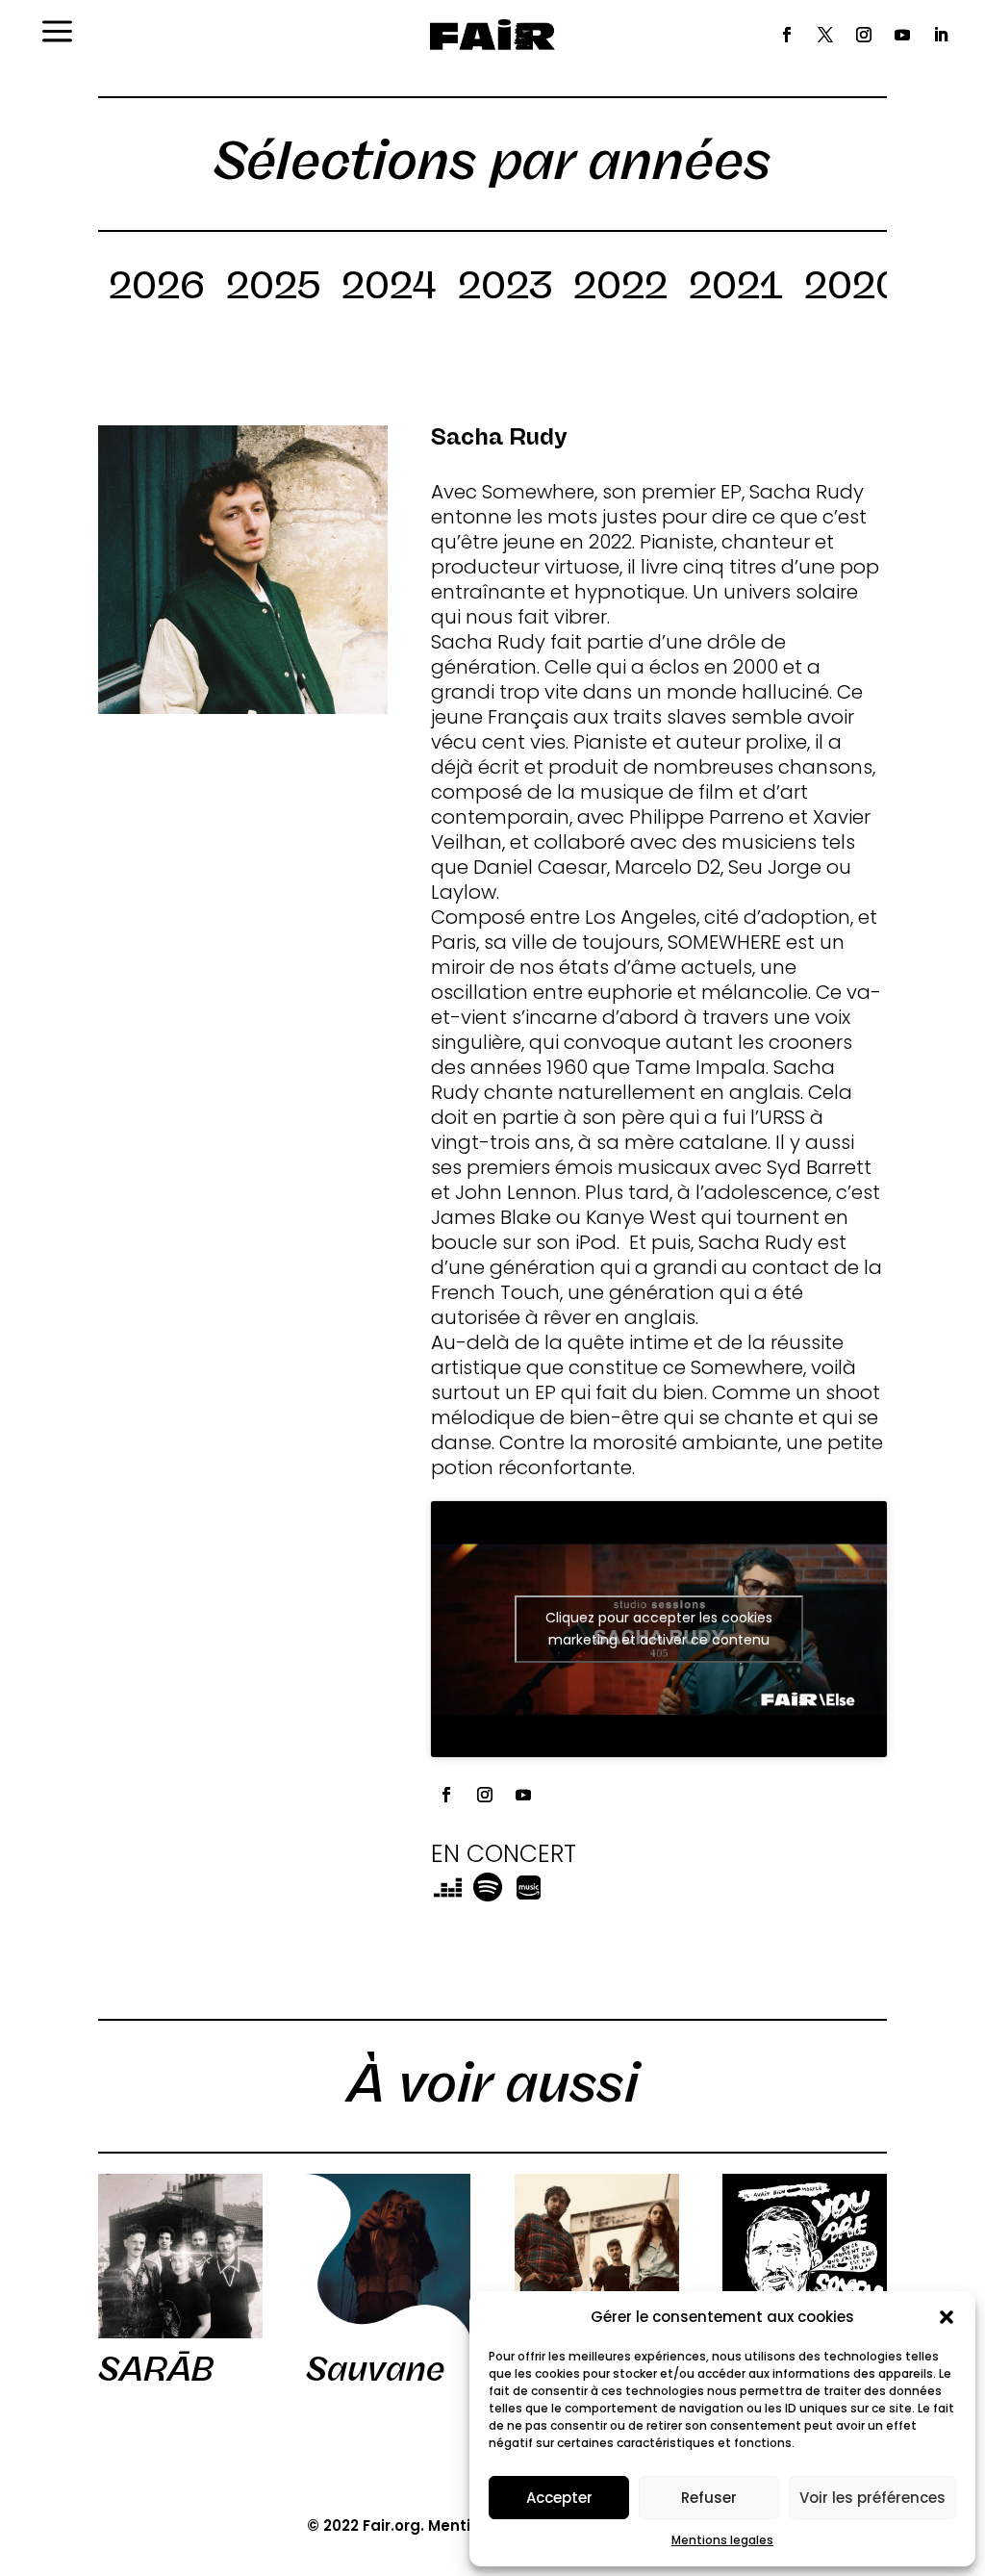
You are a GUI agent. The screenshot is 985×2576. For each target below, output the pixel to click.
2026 (157, 289)
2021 (736, 289)
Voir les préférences (872, 2498)
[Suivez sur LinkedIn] (941, 35)
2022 (620, 289)
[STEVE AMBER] (597, 2256)
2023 (505, 289)
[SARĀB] (180, 2256)
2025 (273, 289)
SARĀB (156, 2369)
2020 (852, 289)
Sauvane (375, 2369)
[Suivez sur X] (825, 35)
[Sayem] (805, 2256)
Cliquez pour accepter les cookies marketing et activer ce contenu (659, 1629)
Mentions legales (722, 2540)
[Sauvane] (388, 2256)
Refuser (709, 2498)
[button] (947, 2317)
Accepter (559, 2498)
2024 (389, 289)
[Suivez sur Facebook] (787, 35)
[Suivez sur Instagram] (864, 35)
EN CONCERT (504, 1854)
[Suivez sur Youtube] (902, 35)
